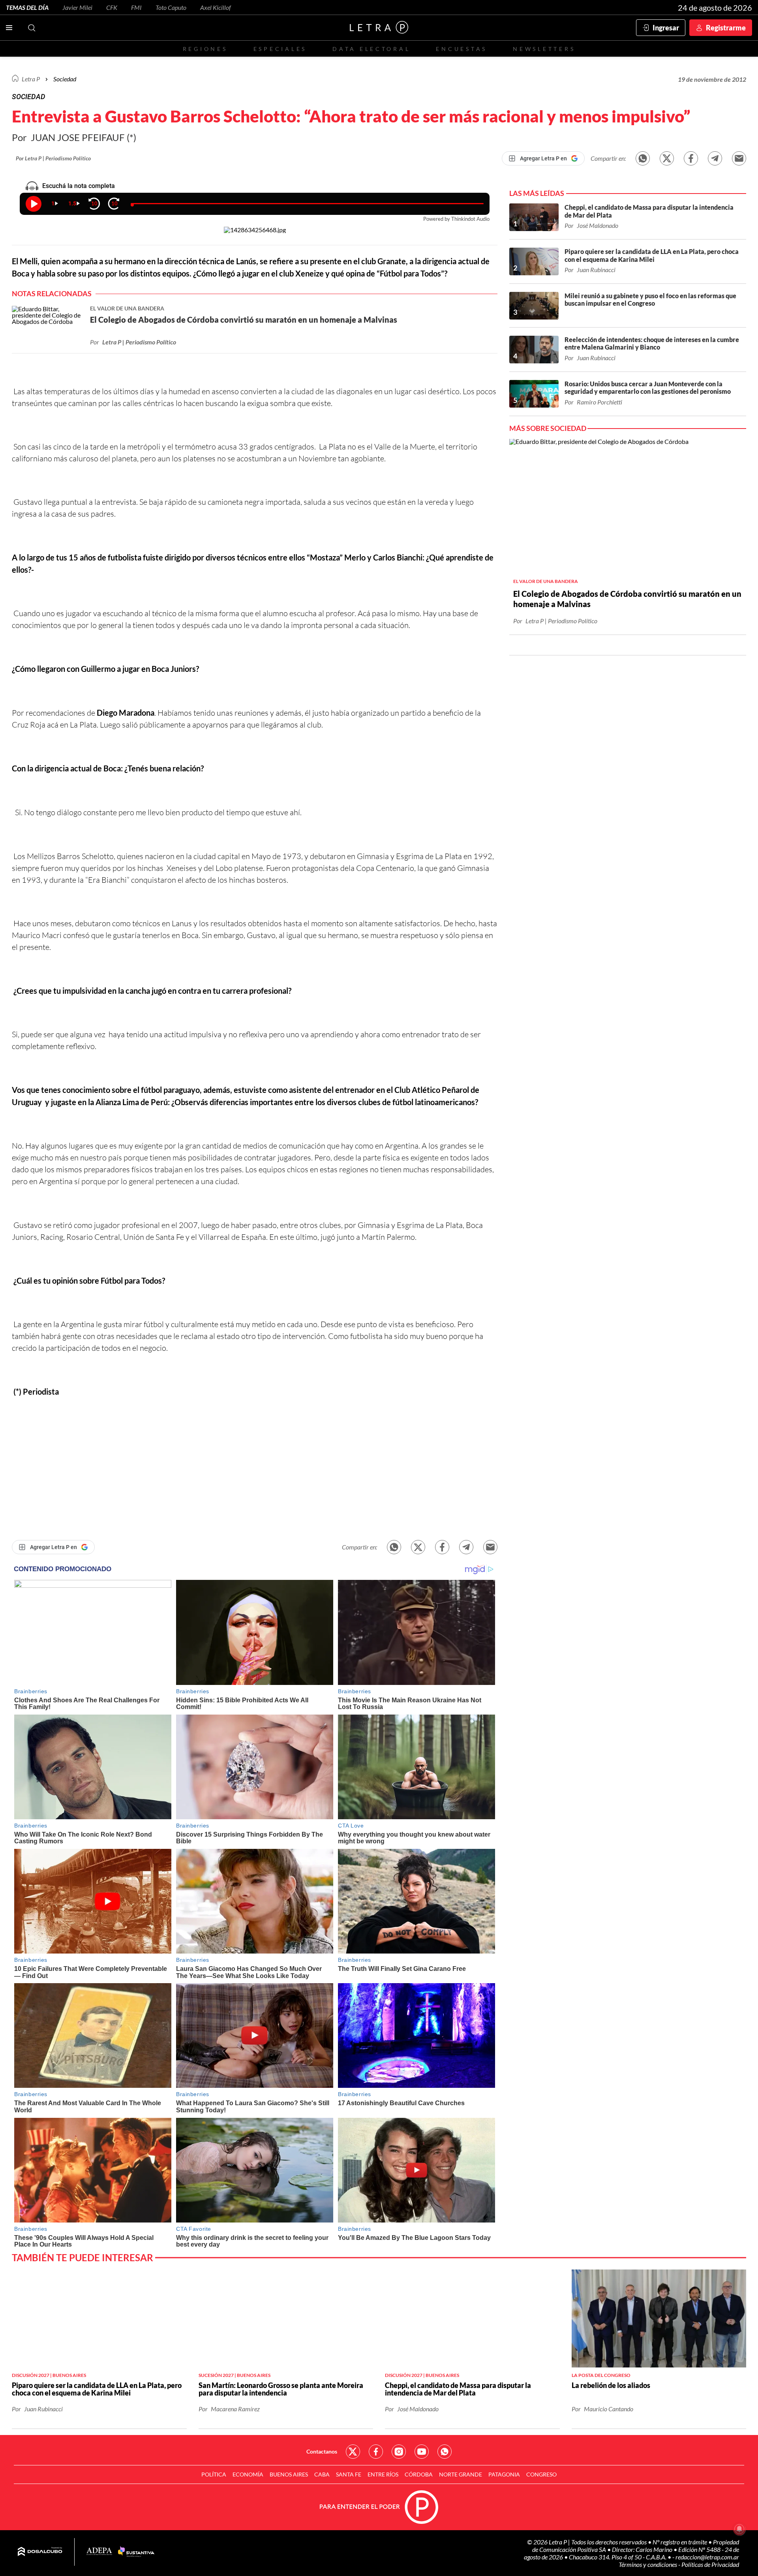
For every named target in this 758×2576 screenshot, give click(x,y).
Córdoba (419, 2474)
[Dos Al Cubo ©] (40, 2552)
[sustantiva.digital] (136, 2552)
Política (214, 2474)
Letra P (31, 79)
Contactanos (322, 2451)
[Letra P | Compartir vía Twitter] (667, 158)
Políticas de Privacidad (710, 2564)
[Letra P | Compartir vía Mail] (739, 158)
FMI (136, 7)
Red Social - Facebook (376, 2452)
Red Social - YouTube (422, 2452)
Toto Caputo (171, 7)
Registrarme (726, 28)
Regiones (205, 49)
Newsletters (544, 49)
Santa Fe (349, 2474)
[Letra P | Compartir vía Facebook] (691, 158)
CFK (112, 7)
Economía (248, 2474)
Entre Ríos (383, 2474)
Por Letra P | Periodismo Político (53, 158)
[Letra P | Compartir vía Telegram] (715, 158)
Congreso (541, 2474)
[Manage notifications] (739, 2529)
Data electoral (371, 49)
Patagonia (504, 2474)
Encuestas (462, 49)
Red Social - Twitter (353, 2452)
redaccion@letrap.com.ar (707, 2557)
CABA (322, 2474)
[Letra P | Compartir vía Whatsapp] (643, 158)
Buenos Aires (289, 2474)
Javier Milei (77, 7)
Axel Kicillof (216, 7)
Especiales (280, 49)
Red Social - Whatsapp (445, 2452)
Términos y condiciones (648, 2564)
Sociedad (65, 79)
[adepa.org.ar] (99, 2552)
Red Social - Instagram (399, 2452)
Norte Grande (461, 2474)
